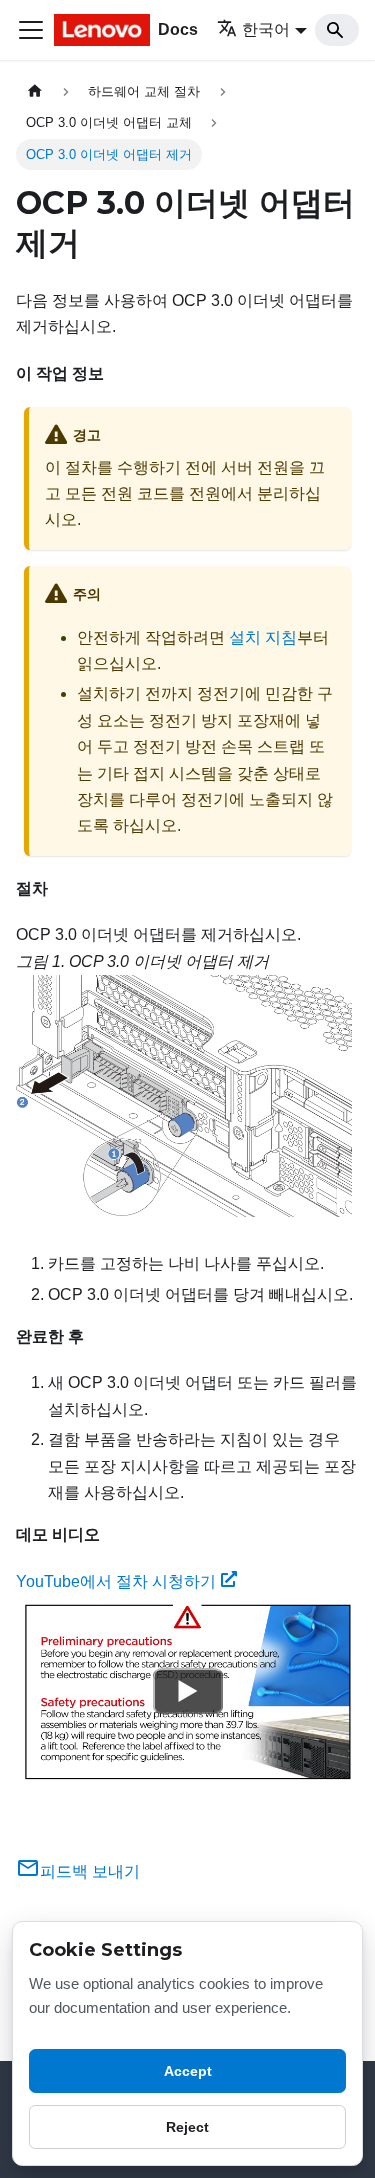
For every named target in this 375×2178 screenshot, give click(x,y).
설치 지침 (263, 637)
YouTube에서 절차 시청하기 (116, 1581)
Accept (188, 2071)
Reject (187, 2127)
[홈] (35, 91)
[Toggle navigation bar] (31, 30)
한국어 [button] (266, 29)
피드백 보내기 (90, 1871)
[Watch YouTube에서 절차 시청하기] (188, 1692)
